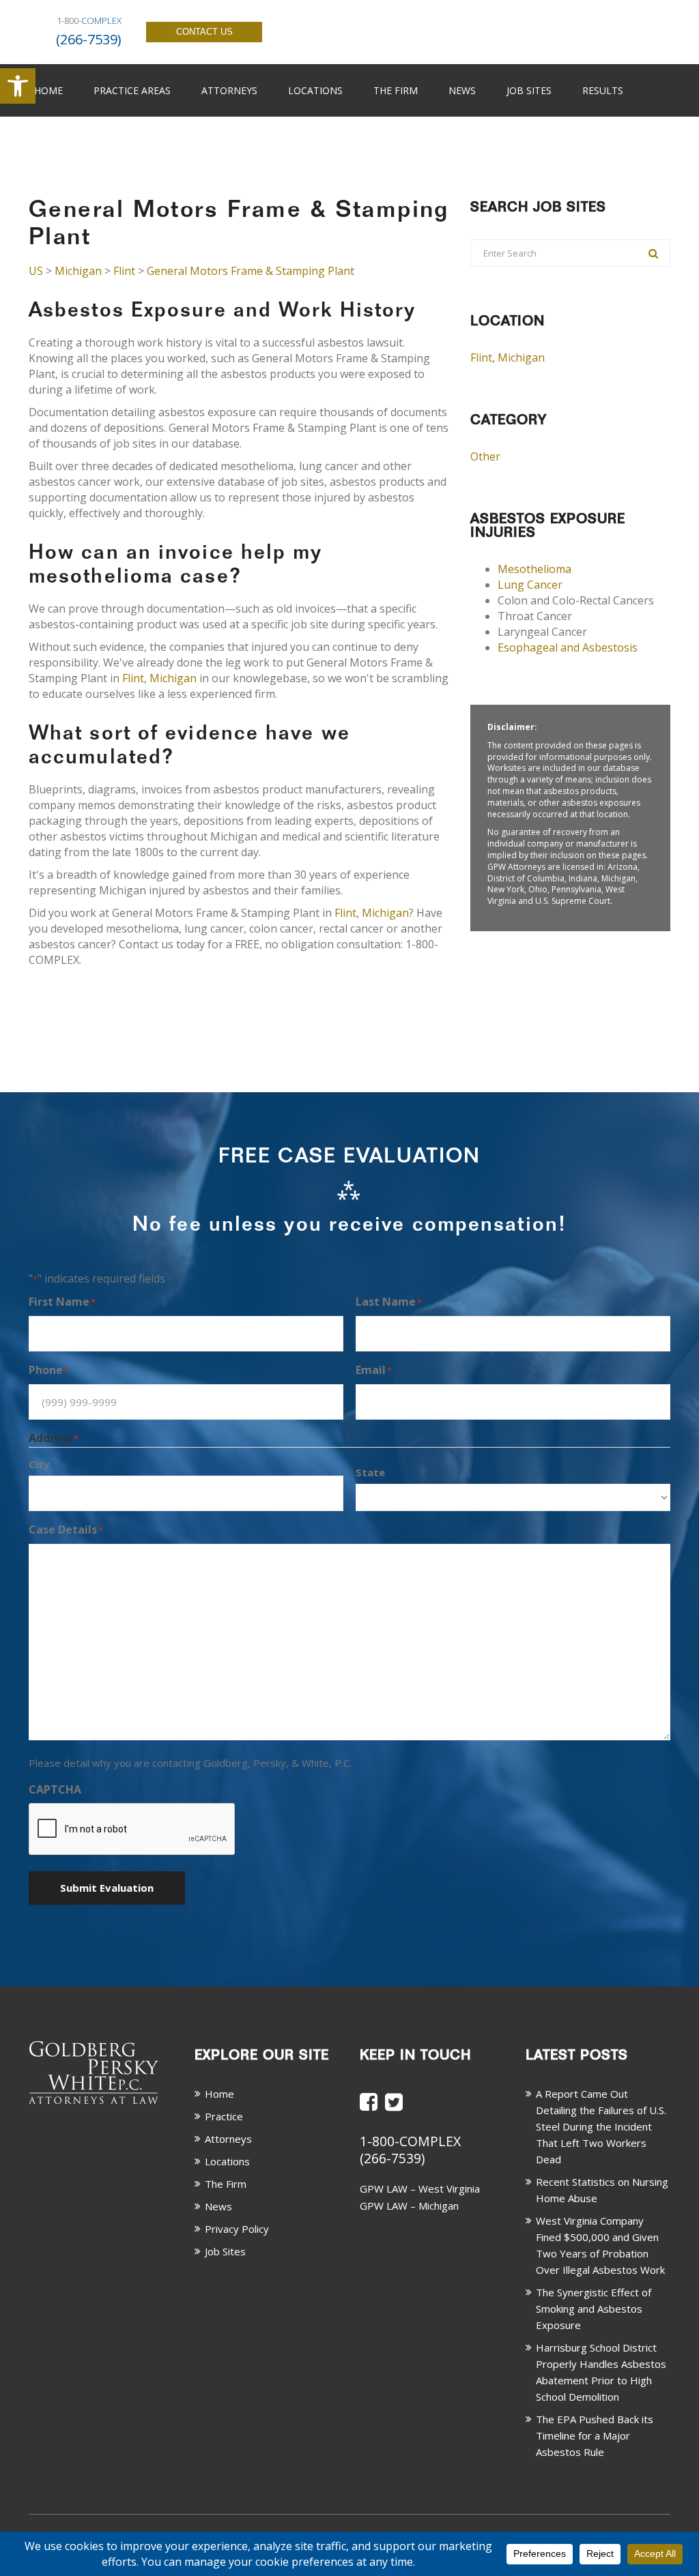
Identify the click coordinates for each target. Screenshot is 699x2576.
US (36, 271)
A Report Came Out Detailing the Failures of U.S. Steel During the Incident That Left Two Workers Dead (601, 2126)
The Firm (396, 90)
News (462, 90)
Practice (224, 2116)
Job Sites (529, 90)
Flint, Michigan (159, 678)
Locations (315, 90)
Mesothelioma (534, 569)
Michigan (78, 271)
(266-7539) (392, 2158)
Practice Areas (132, 90)
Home (48, 90)
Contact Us (204, 32)
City (39, 1464)
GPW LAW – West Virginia (420, 2189)
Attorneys (229, 90)
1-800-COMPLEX (410, 2141)
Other (485, 456)
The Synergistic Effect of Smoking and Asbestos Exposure (594, 2309)
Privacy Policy (237, 2229)
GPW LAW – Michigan (409, 2206)
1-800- (89, 20)
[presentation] (132, 1830)
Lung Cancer (530, 585)
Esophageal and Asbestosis (568, 647)
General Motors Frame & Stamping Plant (251, 271)
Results (603, 90)
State (370, 1472)
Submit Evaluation (107, 1888)
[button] (18, 86)
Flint (124, 271)
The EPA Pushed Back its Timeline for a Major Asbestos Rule (595, 2435)
